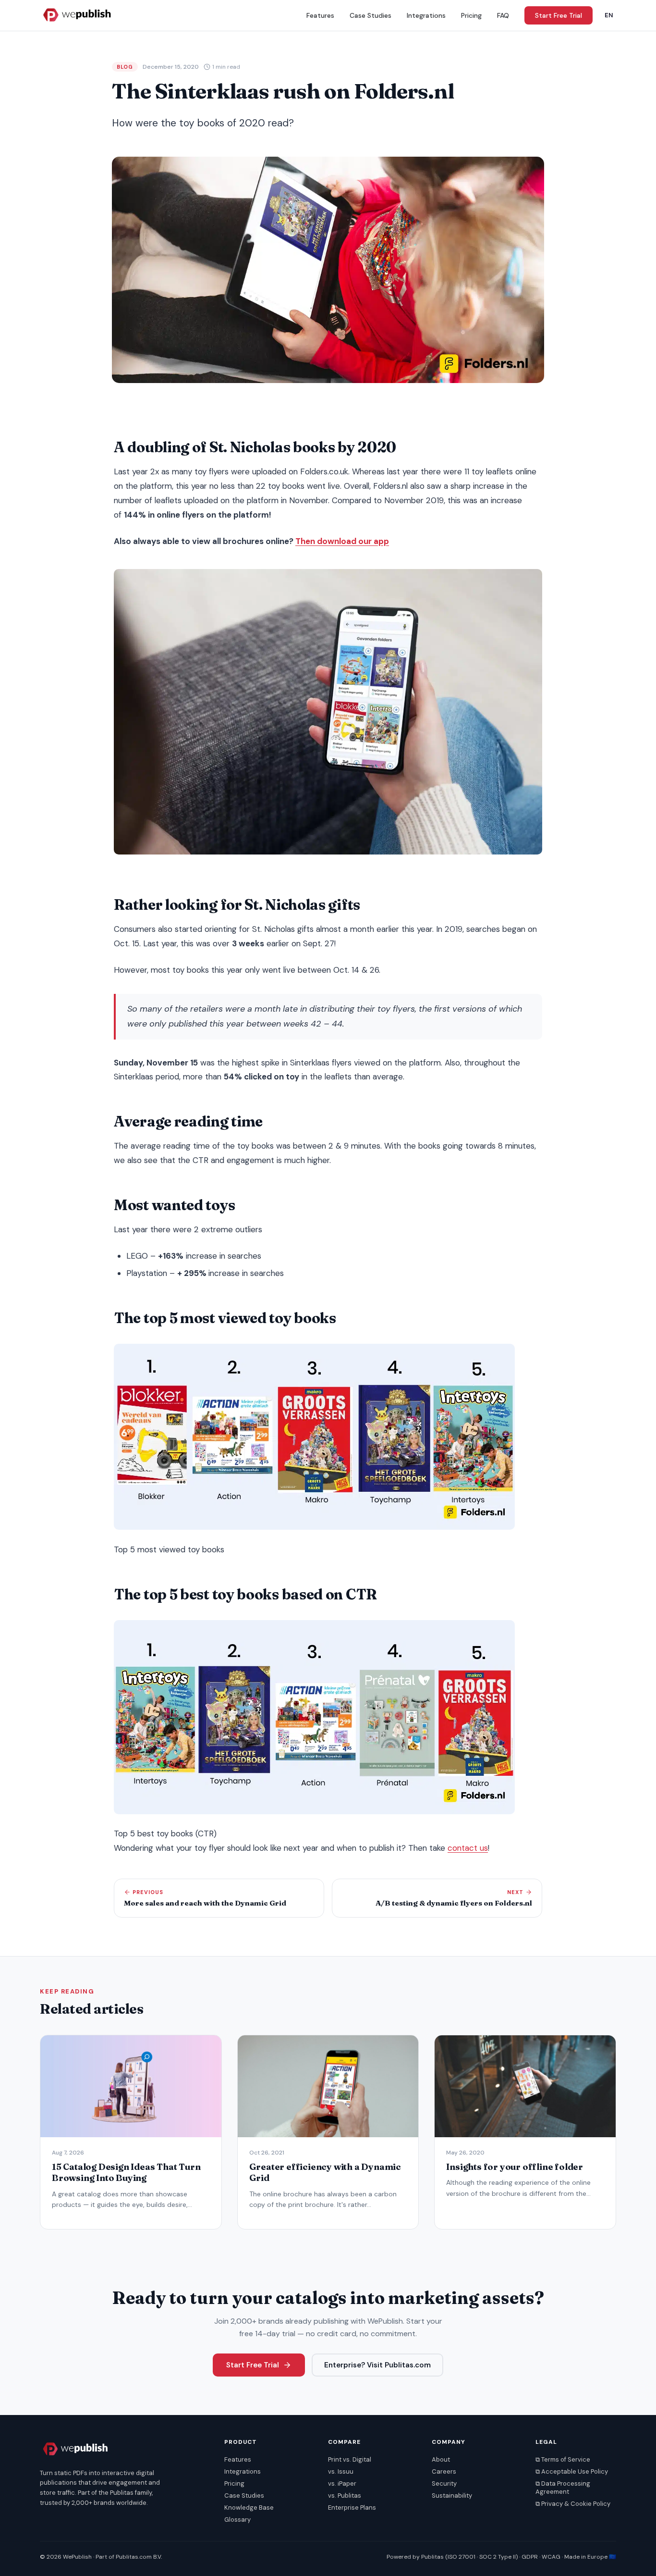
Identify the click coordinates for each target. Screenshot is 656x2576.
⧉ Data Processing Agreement (563, 2488)
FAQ (503, 15)
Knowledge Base (249, 2508)
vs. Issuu (341, 2471)
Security (444, 2483)
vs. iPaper (342, 2483)
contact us (468, 1848)
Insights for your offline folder (515, 2167)
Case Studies (371, 15)
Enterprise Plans (352, 2508)
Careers (444, 2471)
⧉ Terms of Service (563, 2459)
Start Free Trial (559, 15)
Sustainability (452, 2495)
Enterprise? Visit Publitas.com (377, 2365)
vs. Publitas (345, 2495)
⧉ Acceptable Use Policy (572, 2471)
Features (320, 15)
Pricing (471, 15)
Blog (125, 67)
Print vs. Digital (350, 2459)
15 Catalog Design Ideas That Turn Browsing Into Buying (126, 2172)
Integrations (426, 15)
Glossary (237, 2520)
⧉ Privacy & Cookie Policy (573, 2504)
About (441, 2459)
